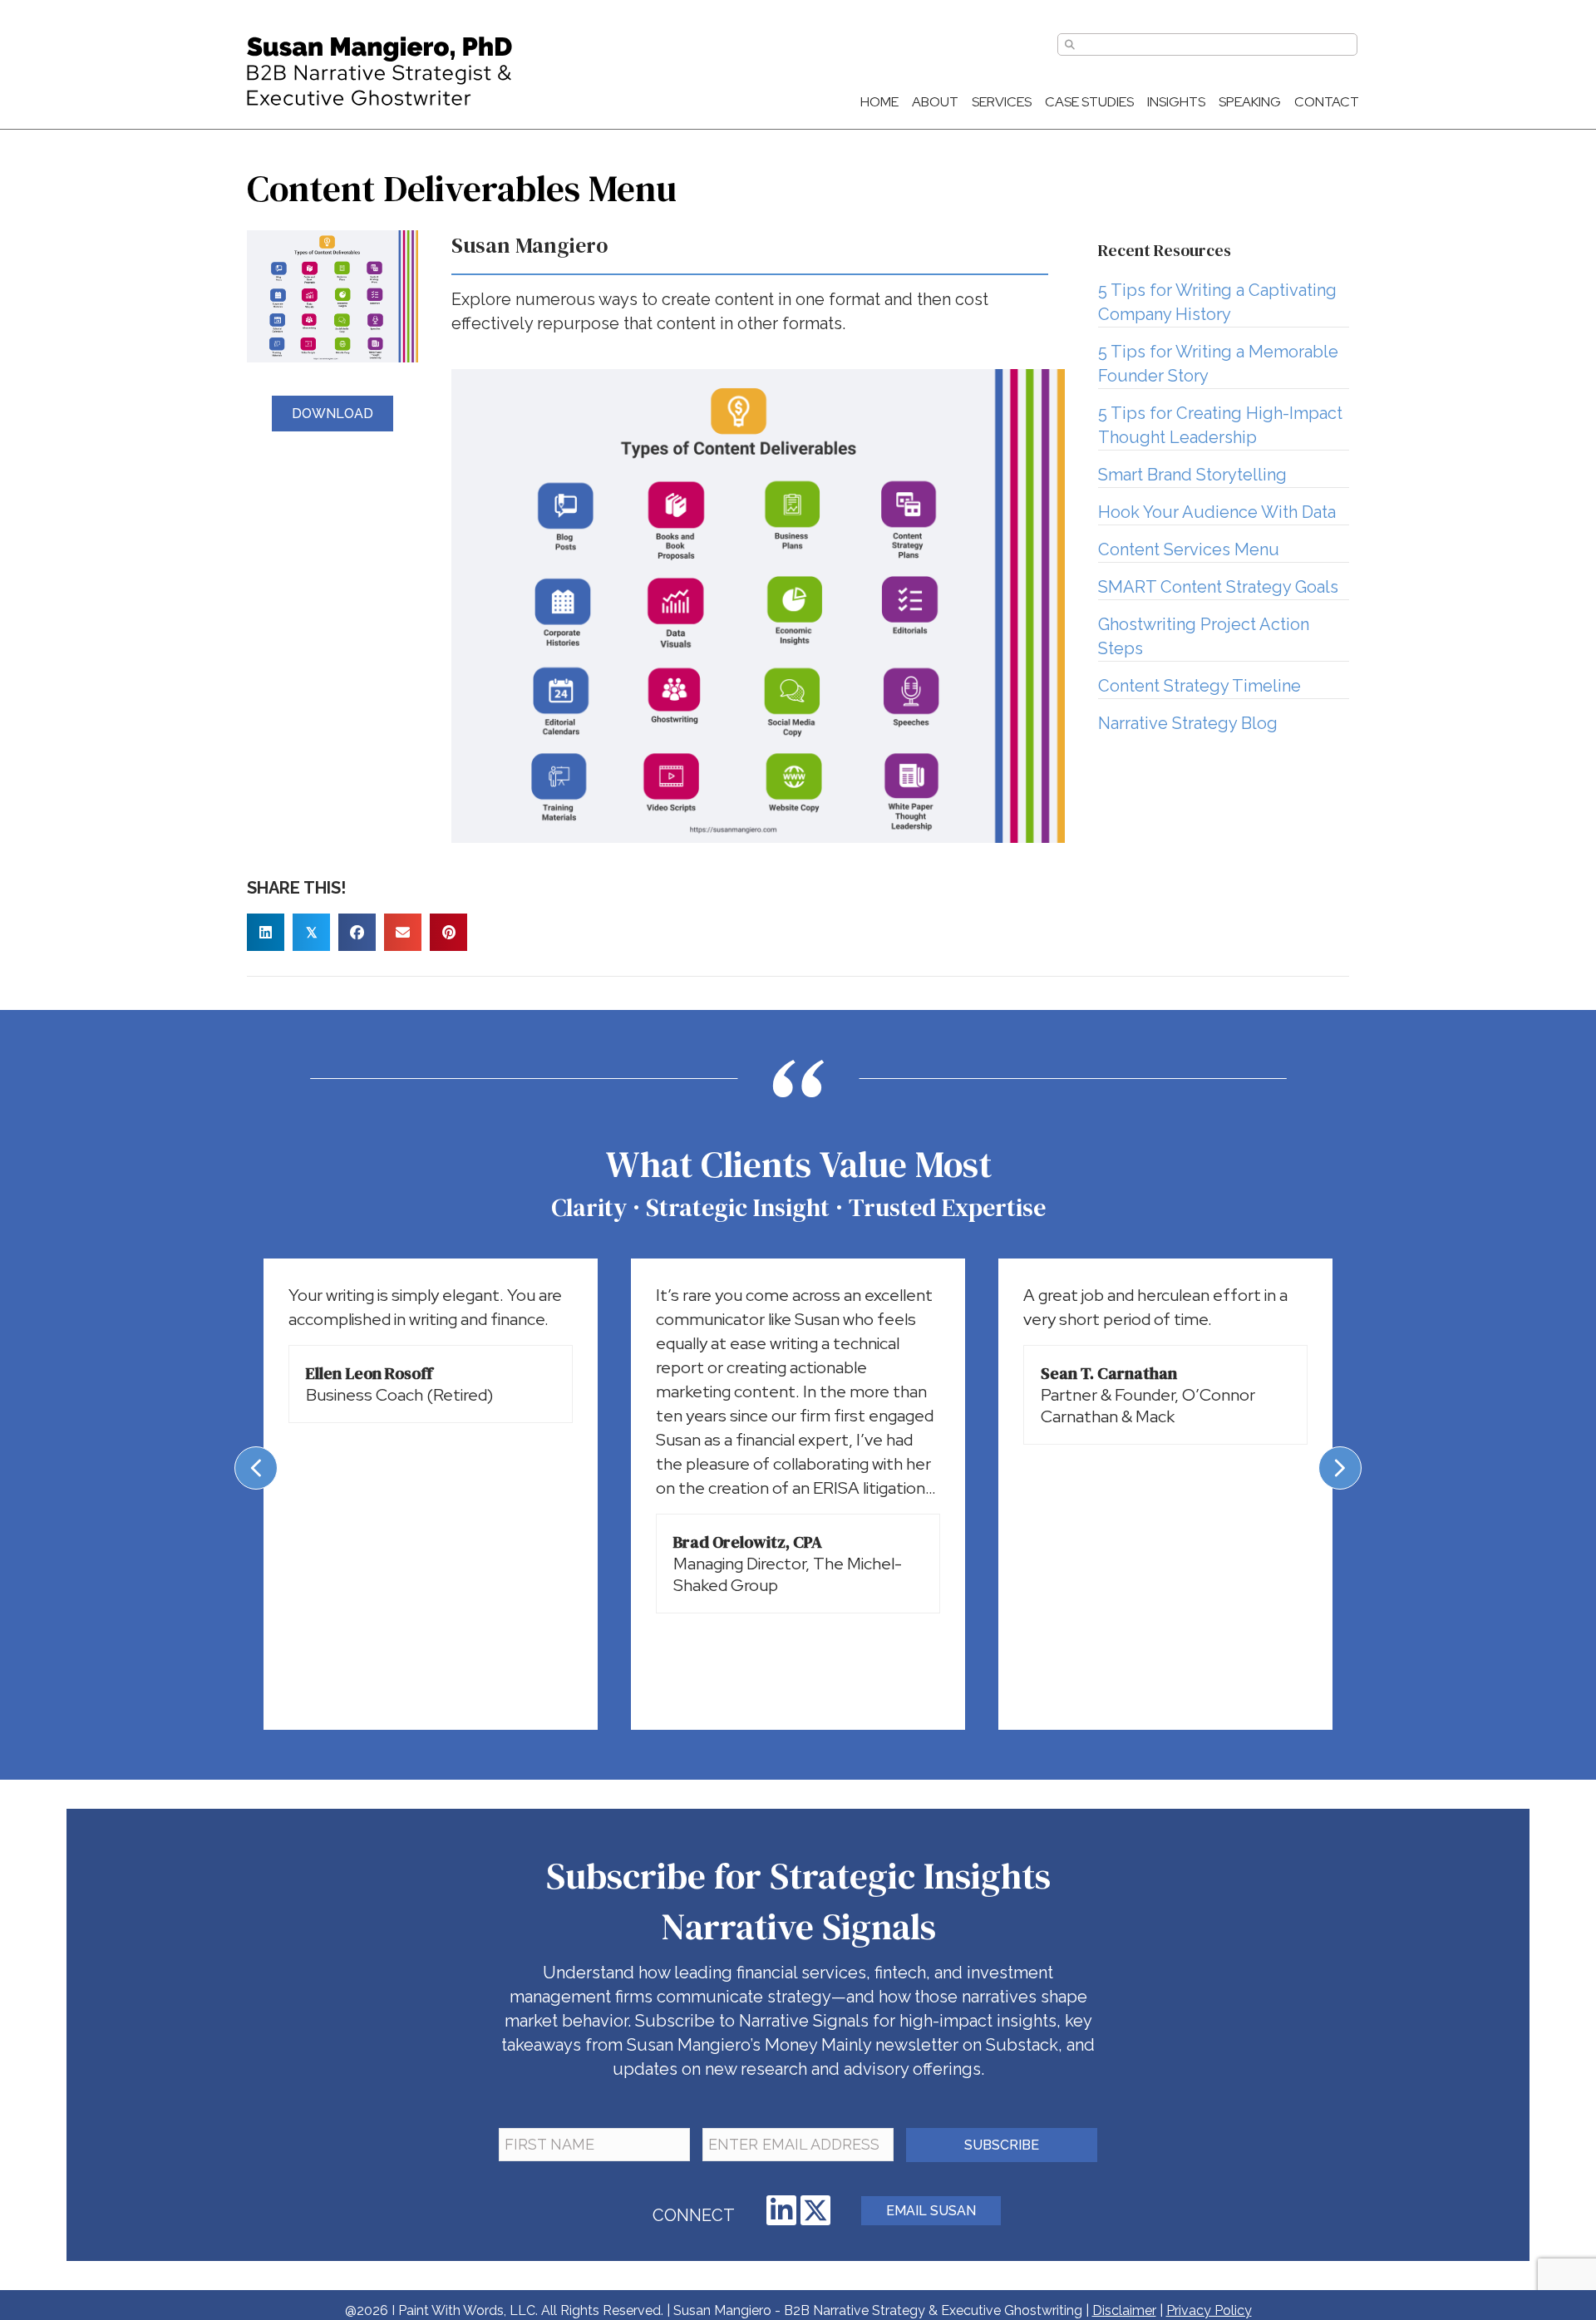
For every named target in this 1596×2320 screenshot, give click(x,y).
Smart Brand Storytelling (1192, 475)
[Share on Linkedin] (266, 932)
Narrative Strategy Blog (1188, 723)
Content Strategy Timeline (1199, 686)
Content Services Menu (1189, 549)
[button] (781, 2210)
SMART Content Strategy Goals (1218, 587)
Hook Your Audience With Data (1217, 512)
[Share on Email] (403, 932)
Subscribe (1002, 2145)
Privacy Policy (1209, 2310)
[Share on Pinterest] (448, 932)
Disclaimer (1124, 2310)
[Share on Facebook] (357, 932)
